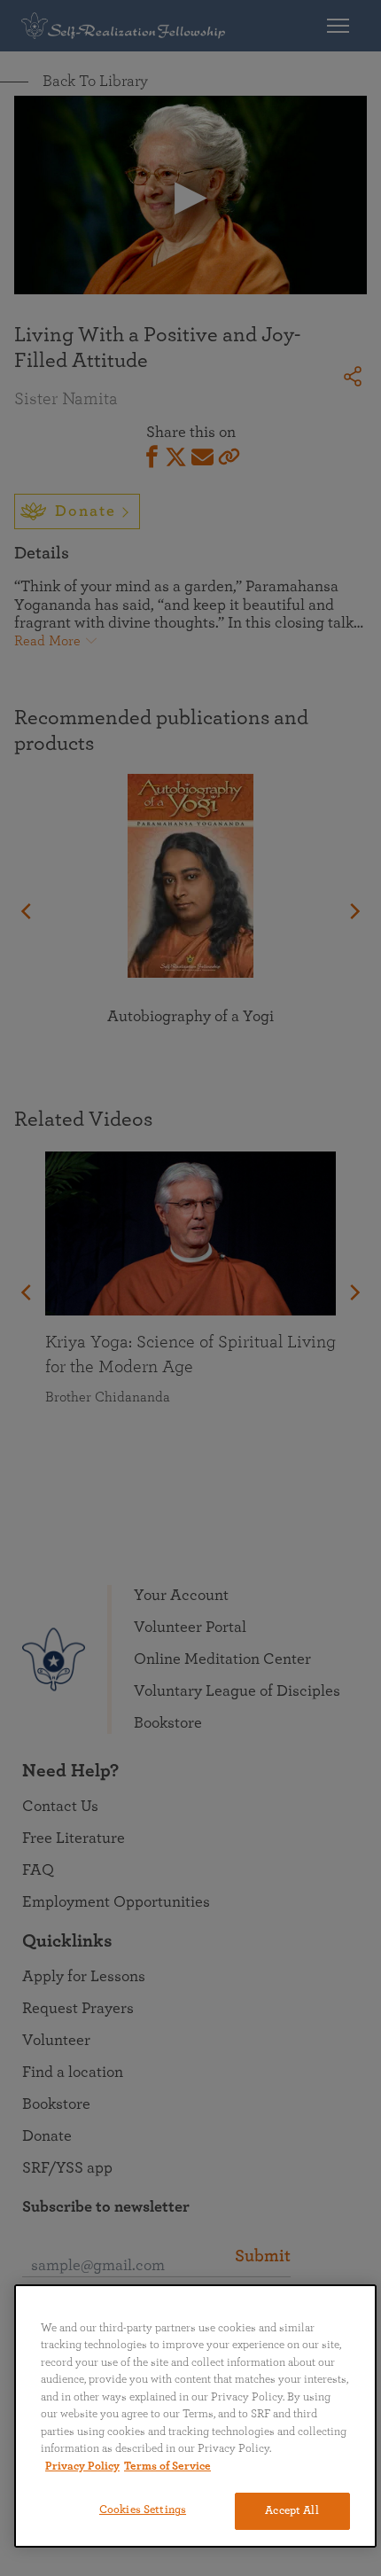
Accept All (292, 2511)
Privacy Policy (82, 2467)
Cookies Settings (143, 2510)
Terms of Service (167, 2467)
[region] (195, 2416)
